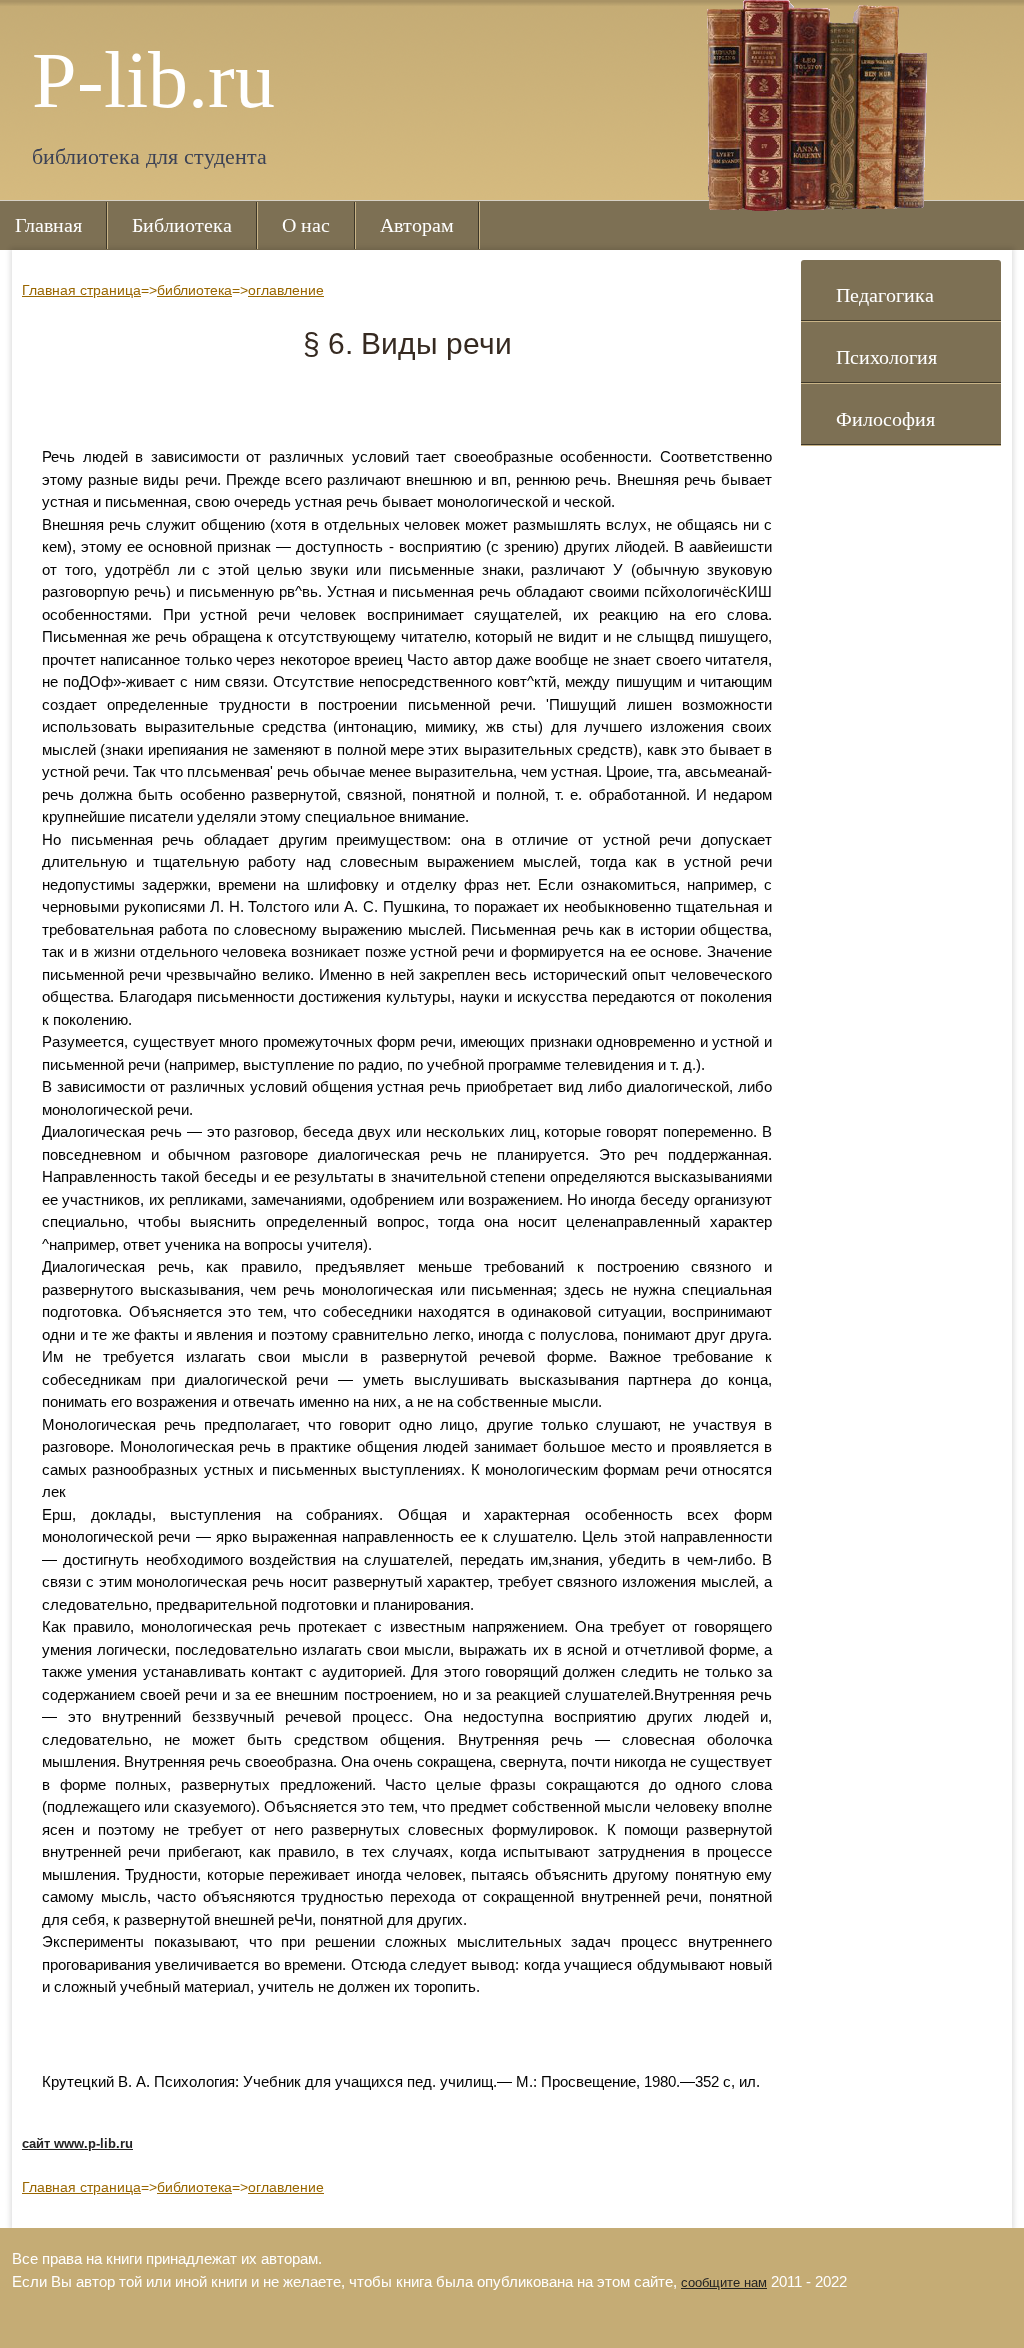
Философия (885, 419)
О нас (306, 225)
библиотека (194, 290)
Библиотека (182, 225)
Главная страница (81, 290)
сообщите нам (724, 2282)
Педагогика (885, 295)
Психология (886, 357)
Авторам (417, 225)
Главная (48, 225)
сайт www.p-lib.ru (77, 2143)
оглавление (286, 290)
